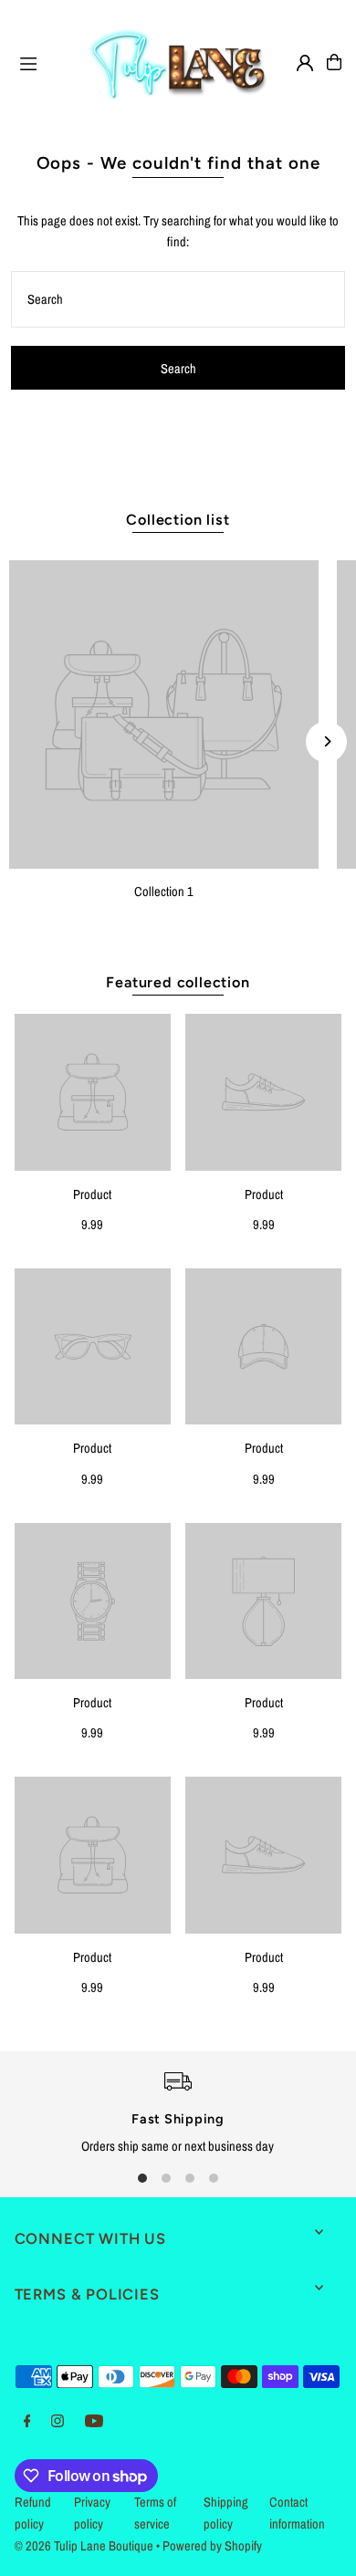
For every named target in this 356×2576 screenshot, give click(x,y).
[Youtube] (94, 2422)
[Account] (305, 63)
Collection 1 (164, 892)
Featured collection (178, 982)
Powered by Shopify (212, 2546)
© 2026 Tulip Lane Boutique (84, 2546)
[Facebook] (27, 2422)
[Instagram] (58, 2422)
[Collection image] (164, 715)
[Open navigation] (44, 61)
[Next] (326, 741)
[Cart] (334, 62)
